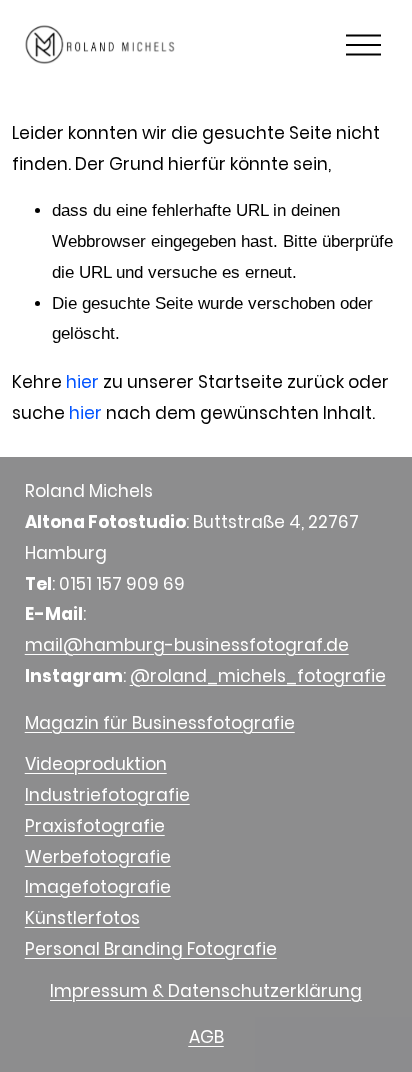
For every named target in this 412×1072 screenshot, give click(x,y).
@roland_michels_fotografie (258, 676)
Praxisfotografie (95, 826)
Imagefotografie (98, 887)
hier (82, 382)
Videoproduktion (96, 764)
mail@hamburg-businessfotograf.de (187, 645)
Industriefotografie (107, 795)
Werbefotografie (98, 857)
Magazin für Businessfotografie (160, 723)
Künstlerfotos (82, 918)
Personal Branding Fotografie (151, 949)
